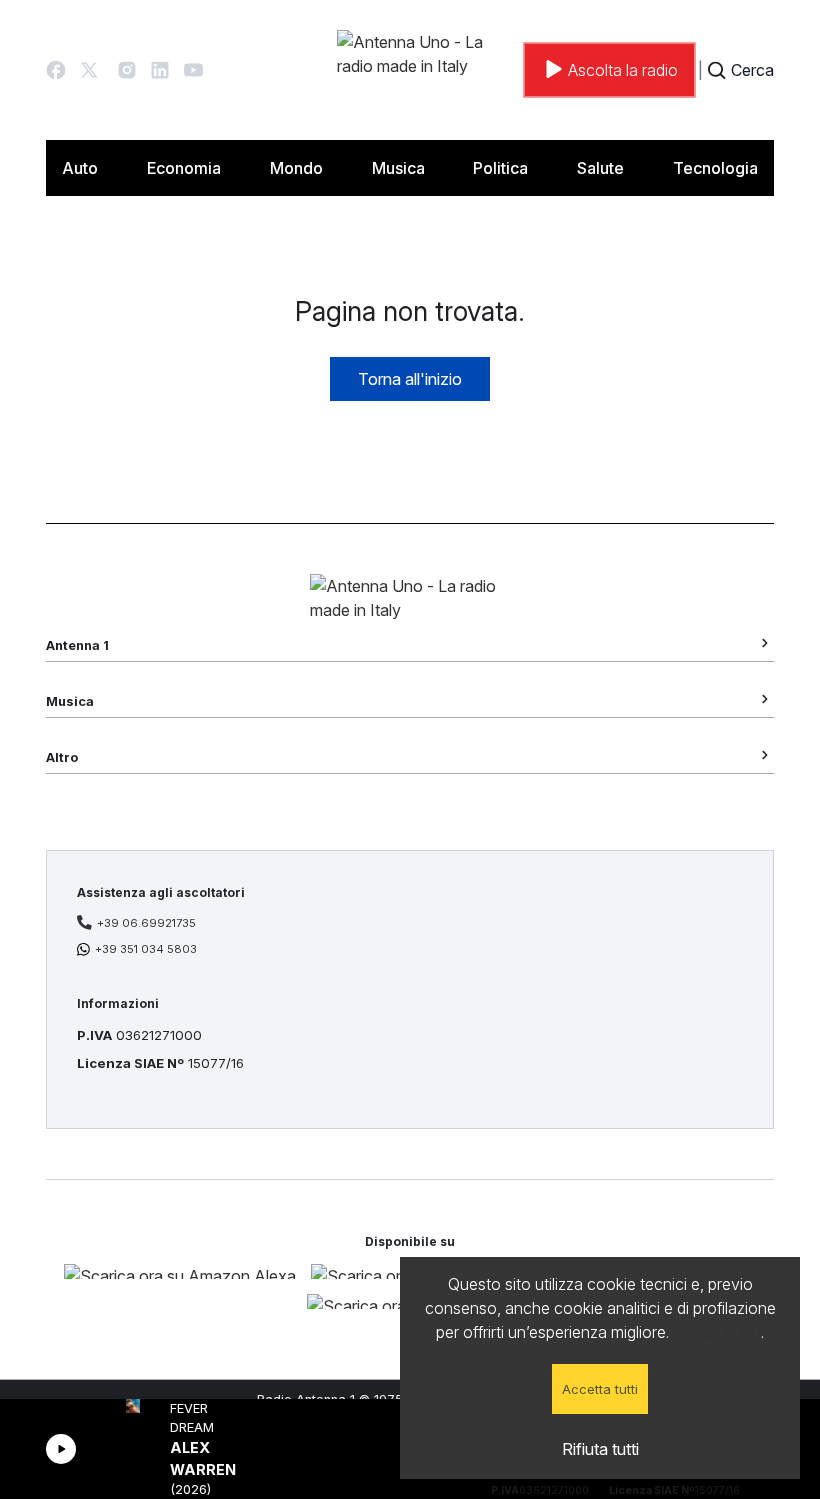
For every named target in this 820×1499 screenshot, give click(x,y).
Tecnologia (715, 168)
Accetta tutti (600, 1389)
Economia (184, 168)
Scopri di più (717, 1332)
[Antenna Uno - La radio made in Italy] (427, 70)
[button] (56, 70)
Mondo (296, 168)
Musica (398, 168)
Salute (600, 168)
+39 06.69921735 (146, 923)
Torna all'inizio (410, 379)
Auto (80, 168)
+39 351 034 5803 (146, 949)
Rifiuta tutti (600, 1449)
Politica (500, 168)
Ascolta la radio (623, 70)
